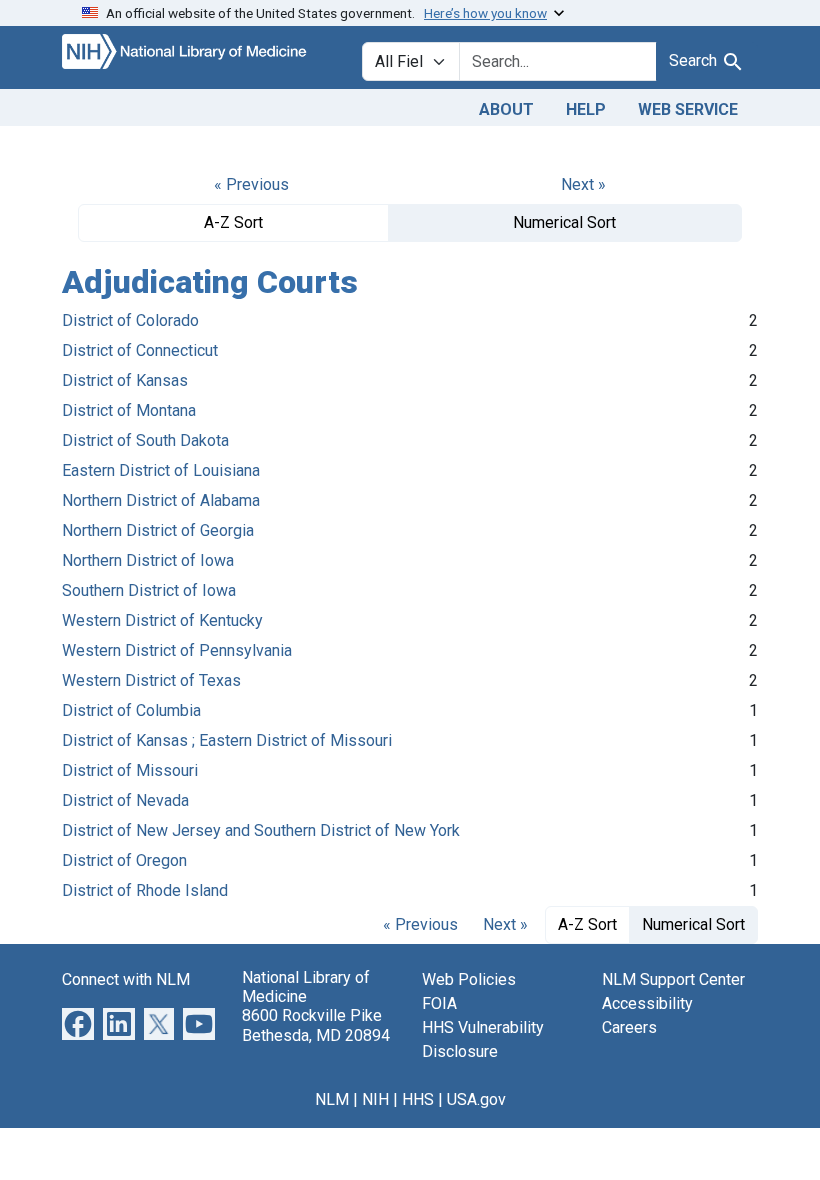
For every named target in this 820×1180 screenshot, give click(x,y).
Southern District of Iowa (149, 590)
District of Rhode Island (145, 890)
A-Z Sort (233, 222)
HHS (418, 1099)
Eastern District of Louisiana (161, 470)
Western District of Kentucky (162, 620)
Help (586, 109)
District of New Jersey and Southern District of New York (261, 830)
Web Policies (469, 979)
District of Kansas (125, 380)
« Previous (251, 184)
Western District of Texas (151, 680)
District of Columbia (131, 710)
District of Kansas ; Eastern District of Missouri (227, 740)
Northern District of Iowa (148, 560)
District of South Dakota (145, 440)
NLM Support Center (673, 979)
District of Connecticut (140, 350)
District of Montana (129, 410)
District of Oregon (124, 860)
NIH (375, 1099)
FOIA (439, 1003)
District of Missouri (130, 770)
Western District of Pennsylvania (177, 650)
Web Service (688, 109)
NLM (332, 1099)
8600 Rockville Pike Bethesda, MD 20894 (316, 1025)
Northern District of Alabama (161, 500)
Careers (629, 1027)
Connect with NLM (126, 979)
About (506, 109)
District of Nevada (125, 800)
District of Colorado (130, 320)
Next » (583, 184)
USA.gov (476, 1099)
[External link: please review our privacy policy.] (78, 1022)
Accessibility (647, 1003)
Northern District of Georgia (158, 530)
